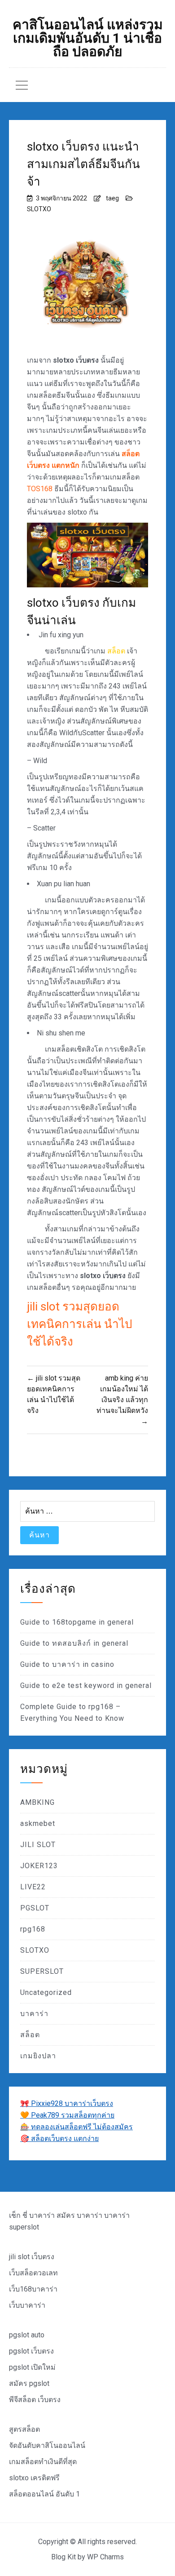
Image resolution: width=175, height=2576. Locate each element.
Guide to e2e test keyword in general (86, 1686)
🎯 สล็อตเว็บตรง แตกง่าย (59, 2139)
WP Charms (105, 2557)
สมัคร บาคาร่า (79, 2215)
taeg (112, 198)
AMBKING (37, 1802)
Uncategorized (46, 1992)
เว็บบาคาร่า (27, 2305)
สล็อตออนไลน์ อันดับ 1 (44, 2494)
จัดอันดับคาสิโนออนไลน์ (47, 2445)
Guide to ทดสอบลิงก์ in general (74, 1643)
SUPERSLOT (42, 1971)
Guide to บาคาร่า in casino (67, 1664)
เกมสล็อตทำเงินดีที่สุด (43, 2462)
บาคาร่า (34, 2014)
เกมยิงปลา (38, 2056)
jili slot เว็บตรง (32, 2257)
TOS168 (40, 489)
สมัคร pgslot (29, 2383)
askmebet (38, 1823)
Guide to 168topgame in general (77, 1622)
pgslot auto (27, 2335)
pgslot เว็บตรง (31, 2351)
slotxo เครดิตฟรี (34, 2478)
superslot (24, 2227)
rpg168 (33, 1929)
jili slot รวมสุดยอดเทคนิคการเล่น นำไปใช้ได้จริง (80, 1324)
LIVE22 (33, 1887)
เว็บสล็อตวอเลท (33, 2273)
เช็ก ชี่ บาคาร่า (32, 2215)
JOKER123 (39, 1866)
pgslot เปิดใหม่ (32, 2367)
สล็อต (116, 651)
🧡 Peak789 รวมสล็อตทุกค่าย (67, 2115)
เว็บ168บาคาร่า (33, 2289)
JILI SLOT (38, 1845)
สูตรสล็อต (24, 2429)
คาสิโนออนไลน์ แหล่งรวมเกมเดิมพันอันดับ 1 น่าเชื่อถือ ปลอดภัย (88, 38)
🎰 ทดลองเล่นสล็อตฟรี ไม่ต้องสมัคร (77, 2127)
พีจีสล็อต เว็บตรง (35, 2400)
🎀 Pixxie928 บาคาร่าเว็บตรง (67, 2103)
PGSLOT (35, 1908)
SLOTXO (39, 209)
